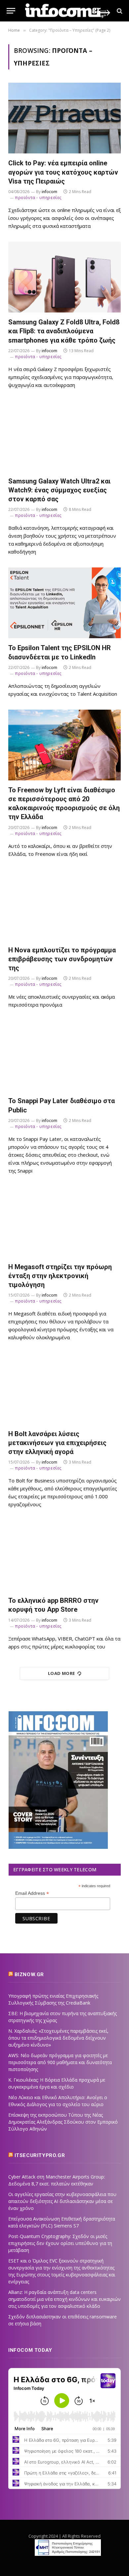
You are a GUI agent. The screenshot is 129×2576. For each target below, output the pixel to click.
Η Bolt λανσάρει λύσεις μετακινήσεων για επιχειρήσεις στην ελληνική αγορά (57, 1443)
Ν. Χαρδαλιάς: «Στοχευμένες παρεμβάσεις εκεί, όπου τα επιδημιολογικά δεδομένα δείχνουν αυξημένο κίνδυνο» (58, 2038)
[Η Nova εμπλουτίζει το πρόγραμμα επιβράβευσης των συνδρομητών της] (64, 905)
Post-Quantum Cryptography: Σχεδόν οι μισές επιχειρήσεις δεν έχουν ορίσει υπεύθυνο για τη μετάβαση (60, 2243)
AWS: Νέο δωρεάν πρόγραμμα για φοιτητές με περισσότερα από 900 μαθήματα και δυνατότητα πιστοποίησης (60, 2062)
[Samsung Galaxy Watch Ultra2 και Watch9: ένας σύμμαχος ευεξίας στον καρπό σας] (64, 436)
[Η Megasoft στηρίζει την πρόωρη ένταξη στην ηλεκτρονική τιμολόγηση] (64, 1222)
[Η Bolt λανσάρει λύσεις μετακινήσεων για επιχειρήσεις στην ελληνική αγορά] (64, 1389)
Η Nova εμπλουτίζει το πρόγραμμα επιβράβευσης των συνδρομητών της (62, 959)
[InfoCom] (68, 11)
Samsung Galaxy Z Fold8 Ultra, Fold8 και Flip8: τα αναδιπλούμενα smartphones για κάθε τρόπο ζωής (64, 331)
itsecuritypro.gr (40, 2155)
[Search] (119, 11)
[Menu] (11, 11)
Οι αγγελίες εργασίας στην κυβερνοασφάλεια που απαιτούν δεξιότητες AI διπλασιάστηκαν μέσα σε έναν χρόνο (62, 2201)
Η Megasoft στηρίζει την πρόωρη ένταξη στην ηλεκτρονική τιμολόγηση (60, 1276)
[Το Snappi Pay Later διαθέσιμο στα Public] (64, 1056)
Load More (62, 1673)
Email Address (32, 1893)
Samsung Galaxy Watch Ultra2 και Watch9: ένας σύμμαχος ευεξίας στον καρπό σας (59, 490)
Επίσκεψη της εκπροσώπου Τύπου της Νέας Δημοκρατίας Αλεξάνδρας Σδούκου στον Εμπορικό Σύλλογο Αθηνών (63, 2122)
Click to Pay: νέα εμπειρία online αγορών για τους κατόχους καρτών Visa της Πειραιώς (63, 172)
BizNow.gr (29, 1974)
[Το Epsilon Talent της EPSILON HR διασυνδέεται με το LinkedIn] (64, 603)
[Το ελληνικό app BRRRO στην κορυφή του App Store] (64, 1556)
